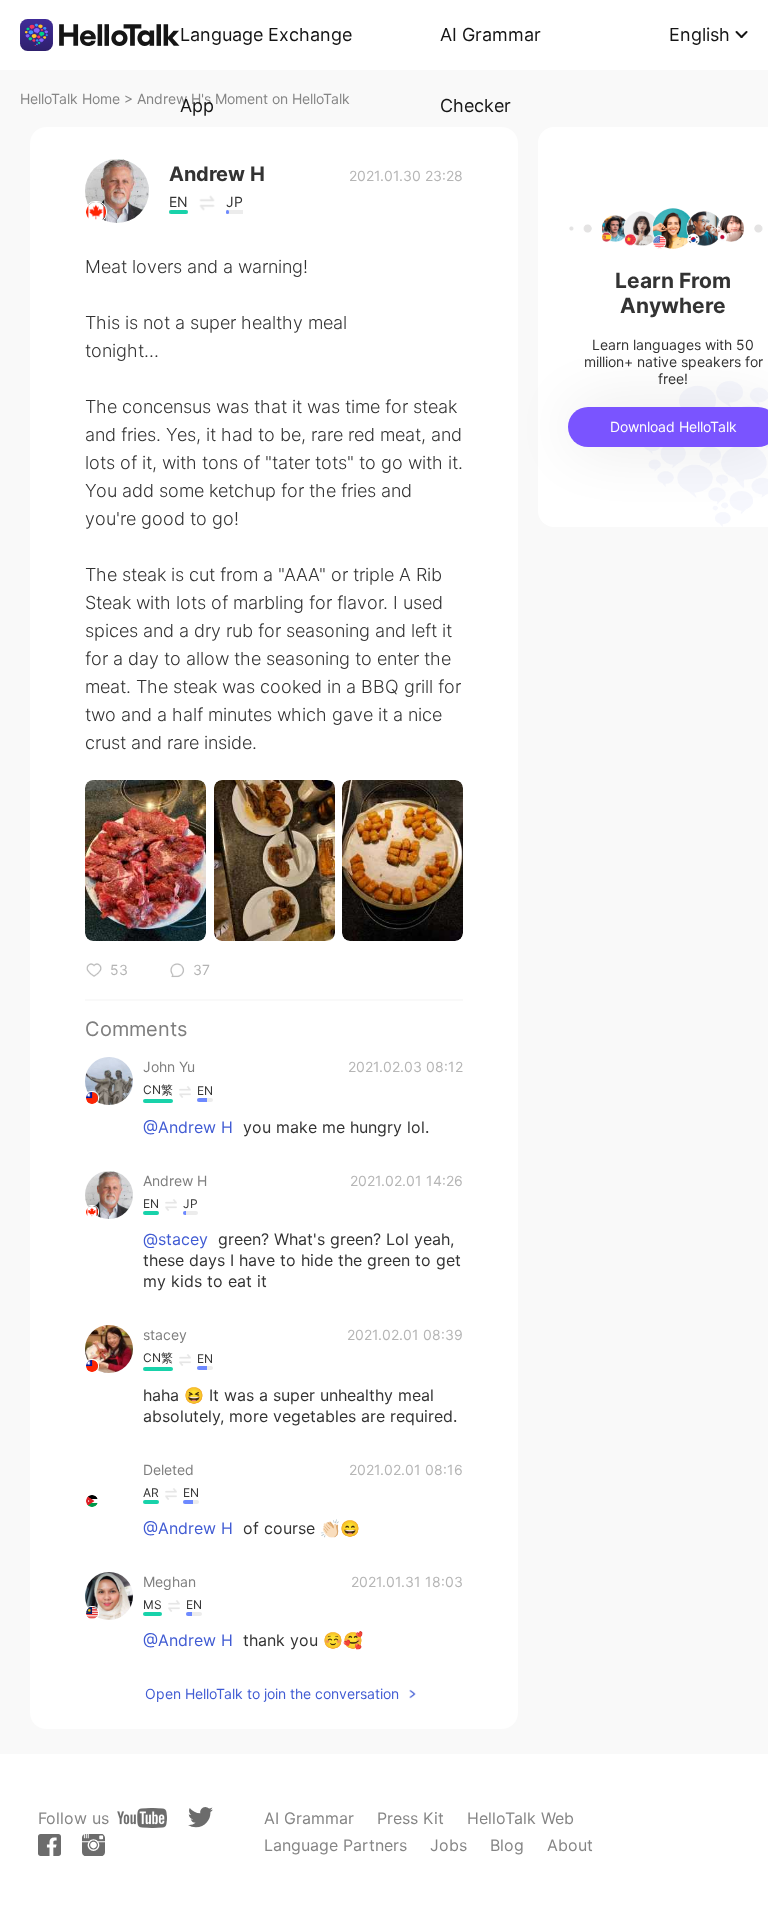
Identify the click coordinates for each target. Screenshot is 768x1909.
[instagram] (93, 1845)
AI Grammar (309, 1818)
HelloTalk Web (520, 1818)
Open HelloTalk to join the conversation (272, 1693)
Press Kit (410, 1818)
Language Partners (335, 1845)
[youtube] (142, 1818)
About (570, 1845)
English (699, 34)
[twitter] (200, 1817)
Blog (507, 1845)
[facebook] (49, 1845)
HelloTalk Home (70, 98)
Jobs (448, 1845)
